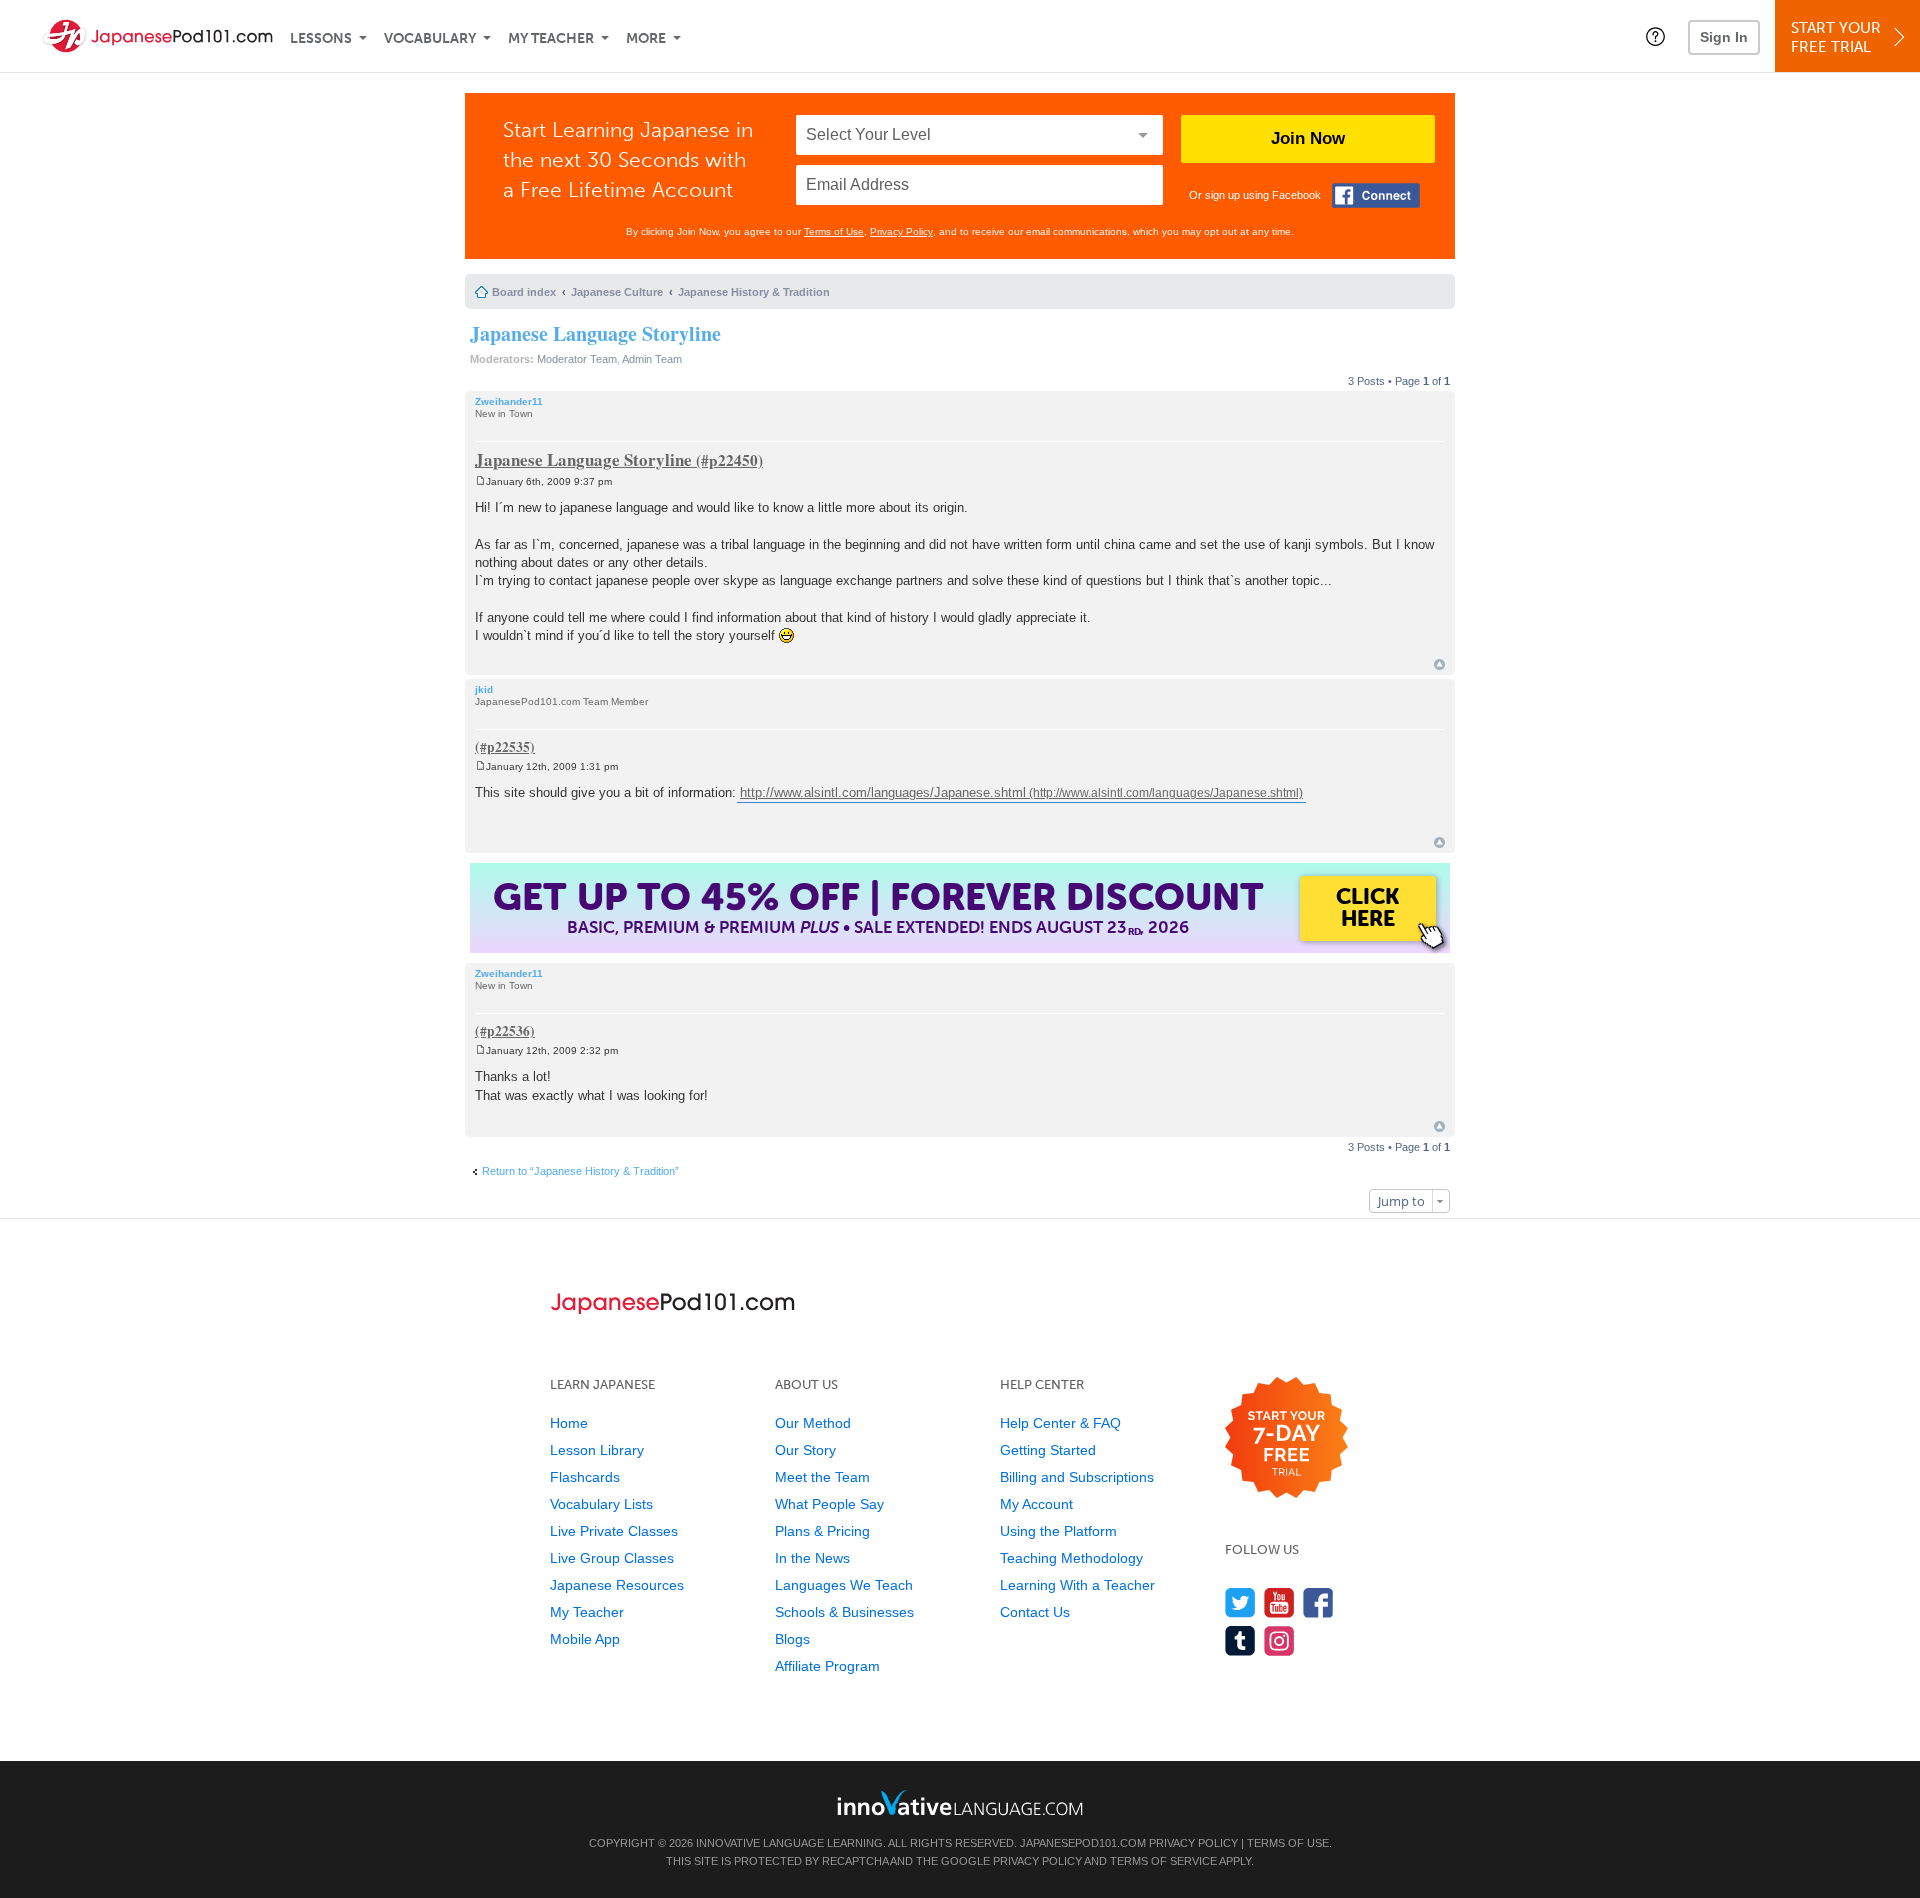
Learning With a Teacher (1077, 1585)
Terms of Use (834, 231)
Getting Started (1048, 1450)
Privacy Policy (901, 231)
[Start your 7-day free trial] (1286, 1438)
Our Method (813, 1423)
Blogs (792, 1639)
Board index (524, 292)
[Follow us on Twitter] (1240, 1602)
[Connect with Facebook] (1376, 195)
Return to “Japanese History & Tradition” (580, 1171)
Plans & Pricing (822, 1531)
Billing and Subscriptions (1077, 1477)
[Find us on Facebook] (1318, 1602)
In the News (812, 1558)
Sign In (1724, 37)
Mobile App (585, 1639)
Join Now (1308, 138)
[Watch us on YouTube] (1279, 1602)
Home (569, 1423)
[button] (1655, 36)
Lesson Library (597, 1450)
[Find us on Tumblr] (1240, 1640)
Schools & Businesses (844, 1612)
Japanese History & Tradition (754, 292)
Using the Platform (1058, 1531)
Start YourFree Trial (1836, 37)
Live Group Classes (612, 1558)
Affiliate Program (827, 1666)
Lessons (321, 38)
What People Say (829, 1504)
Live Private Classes (614, 1531)
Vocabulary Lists (601, 1504)
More (646, 38)
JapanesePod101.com (1083, 1843)
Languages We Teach (844, 1585)
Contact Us (1035, 1612)
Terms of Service (1163, 1861)
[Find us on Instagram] (1279, 1640)
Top (1439, 664)
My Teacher (551, 38)
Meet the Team (822, 1477)
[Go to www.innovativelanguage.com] (960, 1802)
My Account (1036, 1504)
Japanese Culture (617, 292)
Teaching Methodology (1071, 1558)
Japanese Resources (617, 1585)
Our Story (805, 1450)
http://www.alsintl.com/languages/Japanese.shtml (883, 792)
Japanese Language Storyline (595, 333)
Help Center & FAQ (1060, 1423)
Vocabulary (430, 38)
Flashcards (585, 1477)
